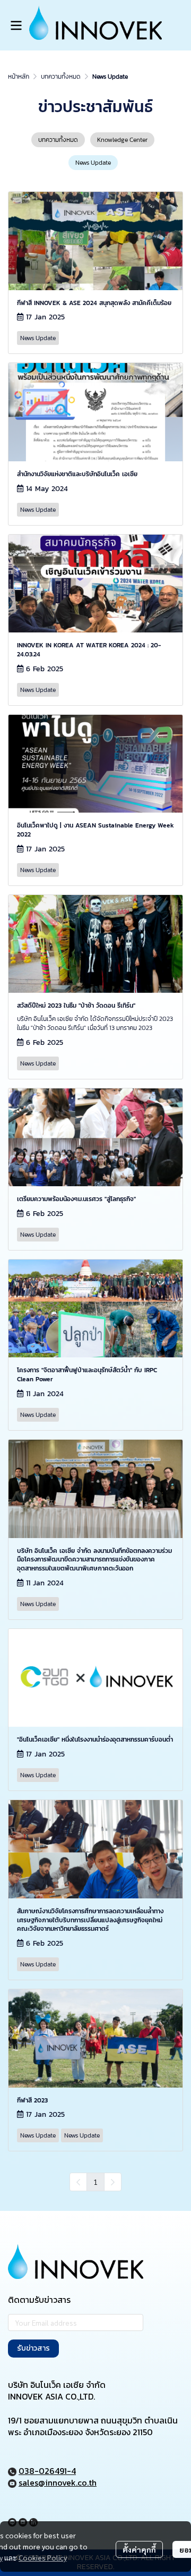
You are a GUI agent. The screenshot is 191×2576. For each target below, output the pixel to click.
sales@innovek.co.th (58, 2482)
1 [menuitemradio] (95, 2182)
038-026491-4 (47, 2471)
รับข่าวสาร (33, 2348)
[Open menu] (16, 26)
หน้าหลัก (19, 77)
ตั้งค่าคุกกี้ (139, 2549)
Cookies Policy (43, 2557)
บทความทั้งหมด (61, 77)
